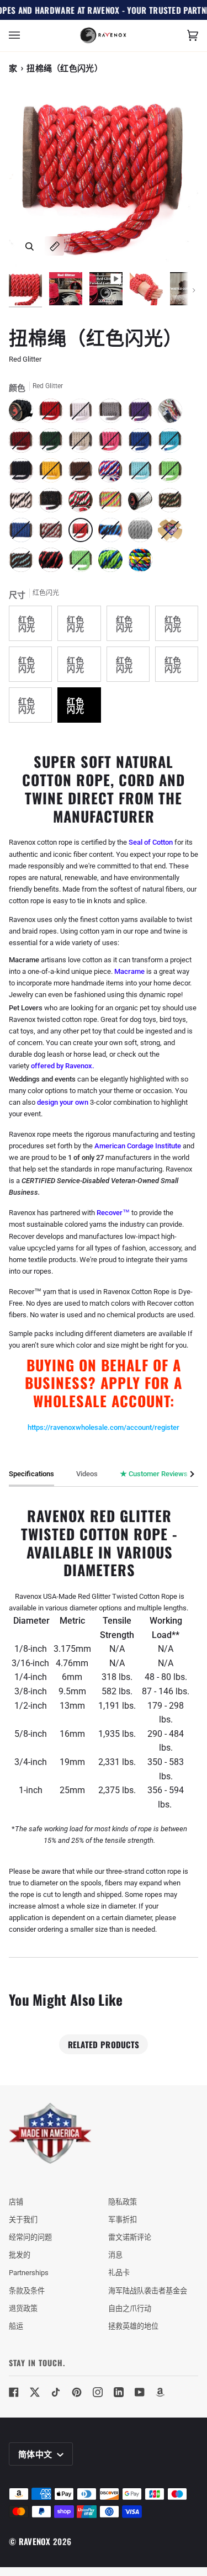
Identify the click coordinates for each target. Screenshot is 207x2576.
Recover (110, 1213)
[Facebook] (14, 2392)
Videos (87, 1474)
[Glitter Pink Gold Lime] (113, 503)
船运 (16, 2326)
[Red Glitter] (83, 533)
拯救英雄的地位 (133, 2326)
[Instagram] (98, 2392)
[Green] (54, 443)
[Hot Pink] (113, 443)
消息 (115, 2255)
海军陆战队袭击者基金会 (148, 2291)
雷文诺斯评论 (130, 2237)
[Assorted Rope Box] (173, 533)
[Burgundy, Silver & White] (54, 533)
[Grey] (113, 414)
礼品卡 (119, 2273)
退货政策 (23, 2309)
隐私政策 (123, 2202)
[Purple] (143, 414)
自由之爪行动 (130, 2309)
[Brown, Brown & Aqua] (24, 563)
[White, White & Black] (24, 503)
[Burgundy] (24, 443)
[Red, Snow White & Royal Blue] (113, 473)
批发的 (20, 2255)
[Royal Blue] (143, 443)
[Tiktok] (56, 2392)
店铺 (16, 2202)
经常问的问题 (30, 2237)
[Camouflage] (173, 503)
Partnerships (29, 2273)
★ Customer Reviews (154, 1474)
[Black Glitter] (54, 503)
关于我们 (23, 2220)
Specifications (31, 1474)
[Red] (54, 414)
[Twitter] (35, 2392)
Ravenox (35, 2541)
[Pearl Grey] (143, 533)
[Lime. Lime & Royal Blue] (113, 563)
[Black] (24, 414)
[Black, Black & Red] (54, 563)
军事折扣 (123, 2220)
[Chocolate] (83, 473)
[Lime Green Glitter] (83, 563)
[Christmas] (83, 503)
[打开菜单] (25, 36)
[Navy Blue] (24, 473)
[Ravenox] (50, 2134)
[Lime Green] (173, 473)
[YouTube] (140, 2392)
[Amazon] (161, 2392)
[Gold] (54, 473)
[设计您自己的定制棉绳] (140, 563)
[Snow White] (83, 414)
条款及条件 (27, 2291)
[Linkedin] (119, 2392)
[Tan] (83, 443)
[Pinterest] (77, 2392)
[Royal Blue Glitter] (24, 533)
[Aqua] (143, 473)
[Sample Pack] (173, 414)
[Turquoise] (173, 443)
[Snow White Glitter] (143, 503)
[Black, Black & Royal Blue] (113, 533)
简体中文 (36, 2453)
